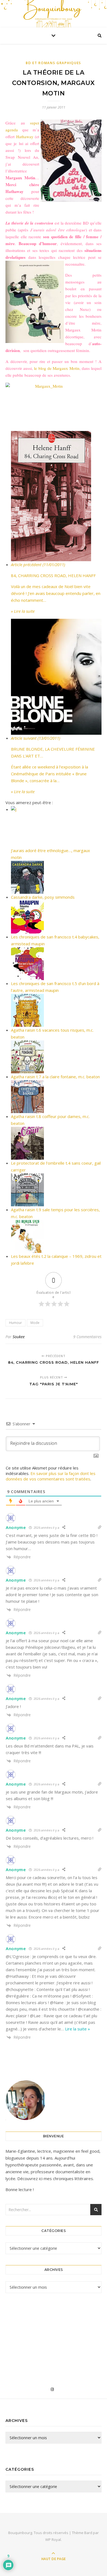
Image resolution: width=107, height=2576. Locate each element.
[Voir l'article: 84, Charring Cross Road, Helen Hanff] (56, 496)
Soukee (19, 1337)
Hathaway (25, 137)
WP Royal (53, 2540)
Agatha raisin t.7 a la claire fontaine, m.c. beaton (55, 1077)
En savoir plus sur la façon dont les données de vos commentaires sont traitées (51, 1476)
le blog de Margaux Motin (57, 368)
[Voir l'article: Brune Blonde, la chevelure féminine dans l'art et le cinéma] (56, 677)
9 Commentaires (87, 1337)
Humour (16, 1323)
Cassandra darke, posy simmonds (43, 897)
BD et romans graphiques (54, 63)
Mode (35, 1323)
